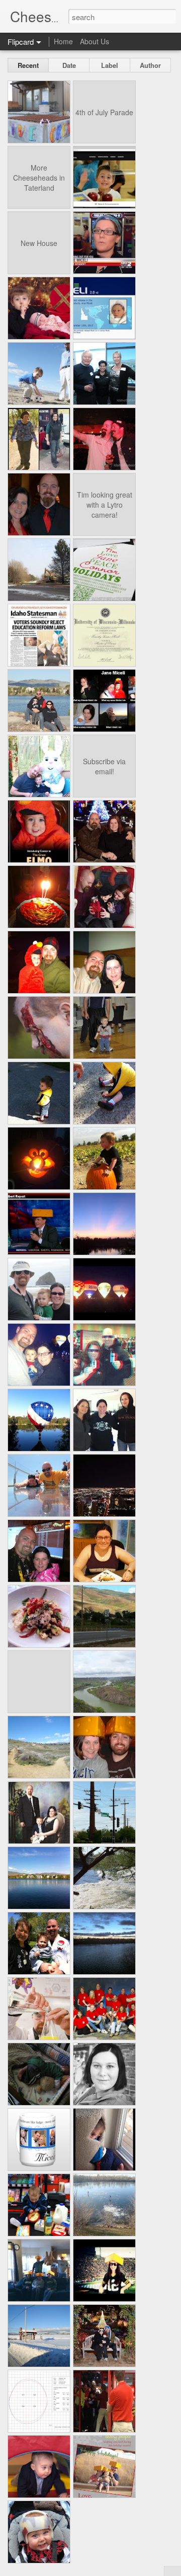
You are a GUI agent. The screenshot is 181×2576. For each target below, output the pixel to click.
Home (63, 41)
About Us (95, 41)
